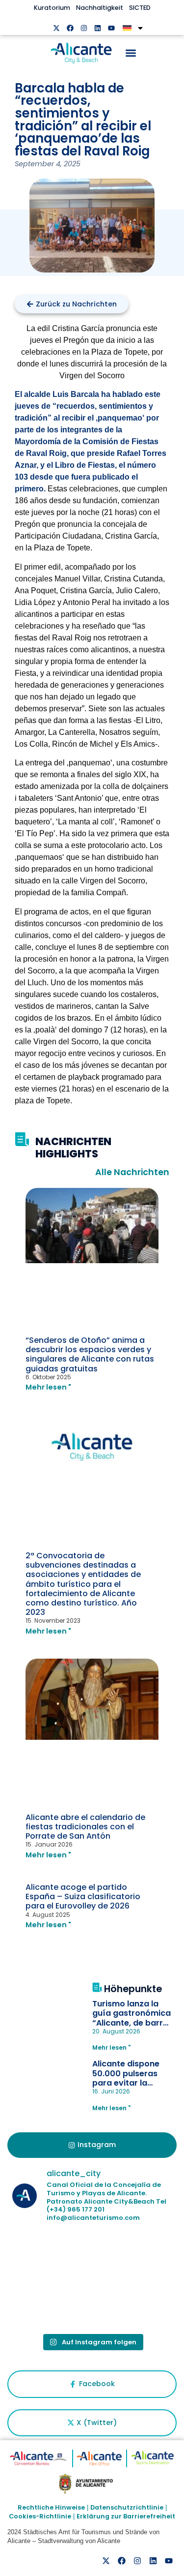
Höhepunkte (133, 1989)
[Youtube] (111, 28)
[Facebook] (70, 28)
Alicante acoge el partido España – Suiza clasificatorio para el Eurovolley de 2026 (83, 1896)
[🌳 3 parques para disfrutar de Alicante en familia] (133, 2256)
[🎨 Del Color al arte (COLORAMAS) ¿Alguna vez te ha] (51, 2256)
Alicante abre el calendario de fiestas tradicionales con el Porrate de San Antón (85, 1827)
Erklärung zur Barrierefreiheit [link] (126, 2516)
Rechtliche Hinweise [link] (51, 2507)
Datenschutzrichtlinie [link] (127, 2507)
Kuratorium (52, 8)
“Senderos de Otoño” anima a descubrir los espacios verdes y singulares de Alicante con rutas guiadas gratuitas (90, 1354)
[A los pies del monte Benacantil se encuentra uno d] (51, 2304)
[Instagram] (84, 28)
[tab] (92, 2145)
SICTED (140, 8)
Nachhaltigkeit (100, 8)
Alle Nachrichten (132, 1172)
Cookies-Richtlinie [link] (40, 2516)
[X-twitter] (56, 28)
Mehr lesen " (48, 1387)
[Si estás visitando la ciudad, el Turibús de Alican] (133, 2304)
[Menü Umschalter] (131, 53)
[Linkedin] (98, 28)
